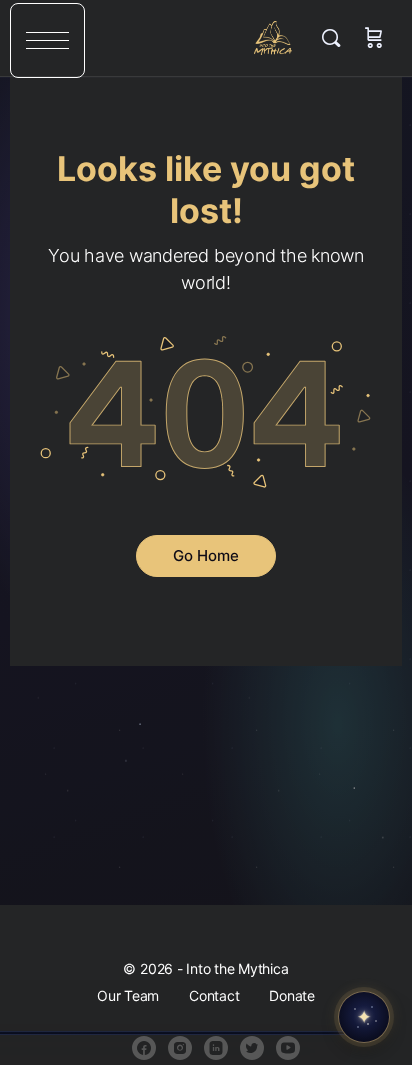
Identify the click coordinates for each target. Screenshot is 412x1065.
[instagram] (180, 1048)
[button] (47, 40)
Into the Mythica (273, 38)
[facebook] (144, 1048)
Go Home (206, 555)
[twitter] (252, 1048)
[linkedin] (216, 1048)
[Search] (336, 38)
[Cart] (374, 38)
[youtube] (288, 1048)
